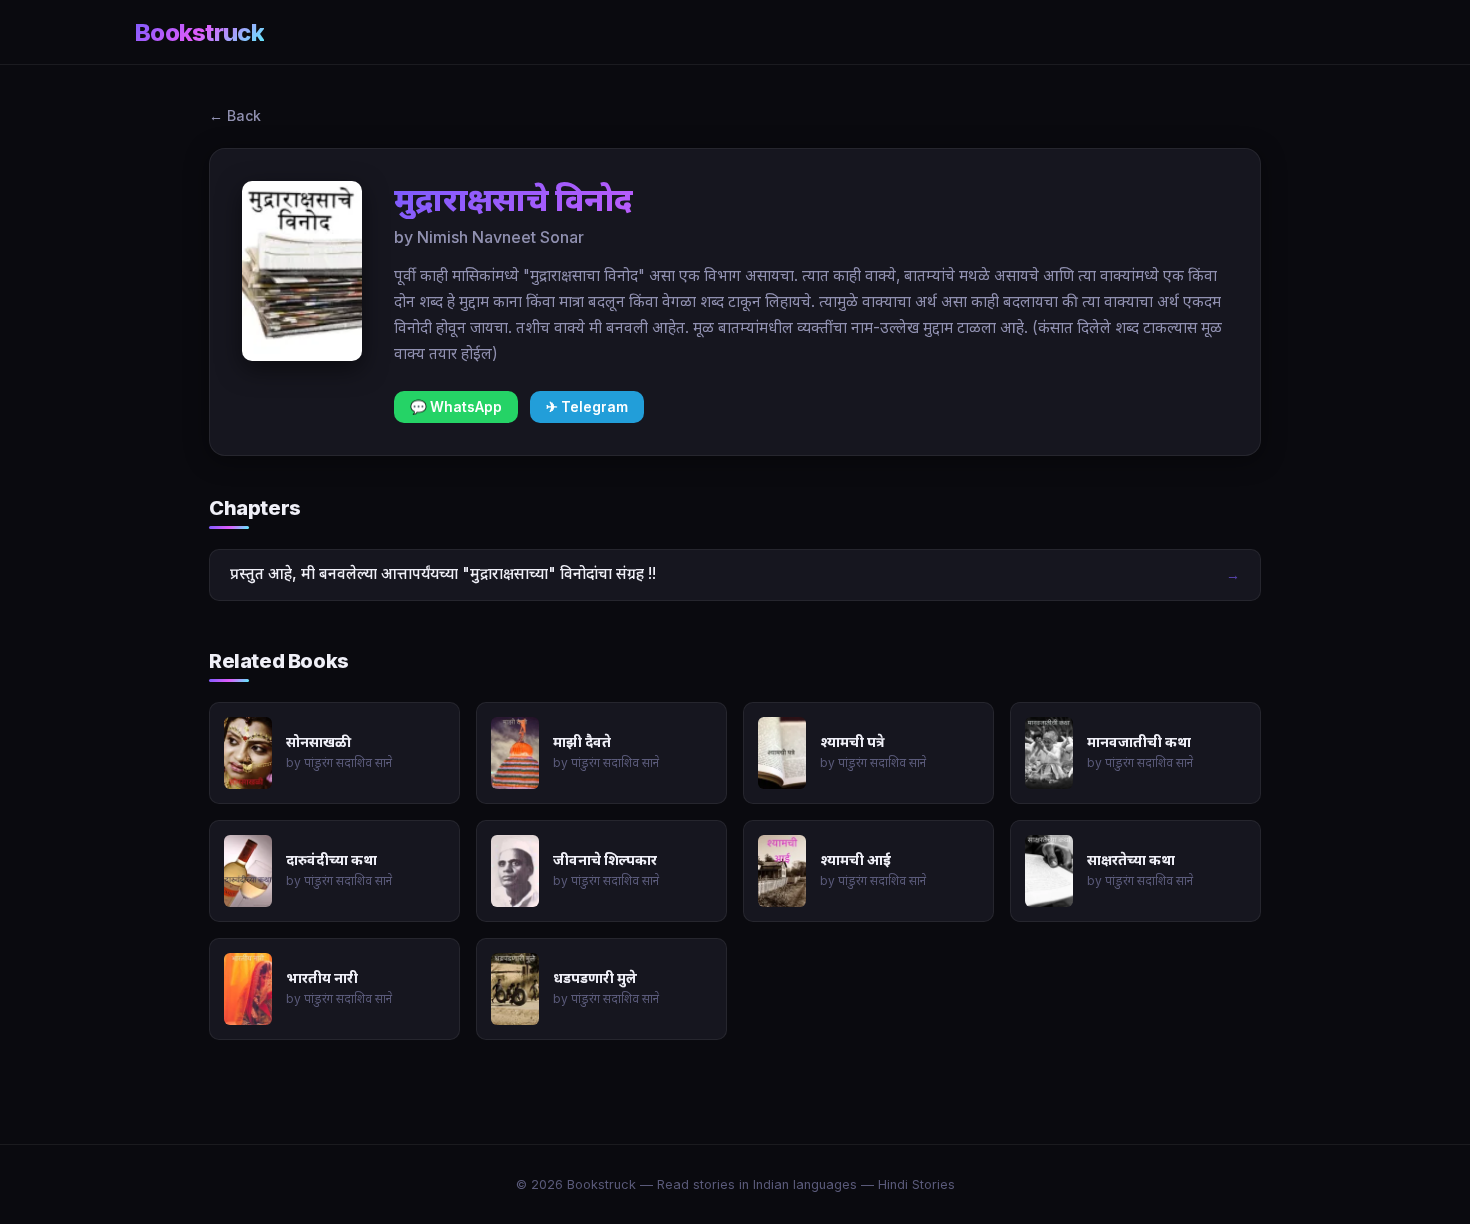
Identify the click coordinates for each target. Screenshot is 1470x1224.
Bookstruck (199, 32)
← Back (235, 115)
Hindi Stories (916, 1184)
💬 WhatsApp (456, 407)
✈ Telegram (587, 407)
